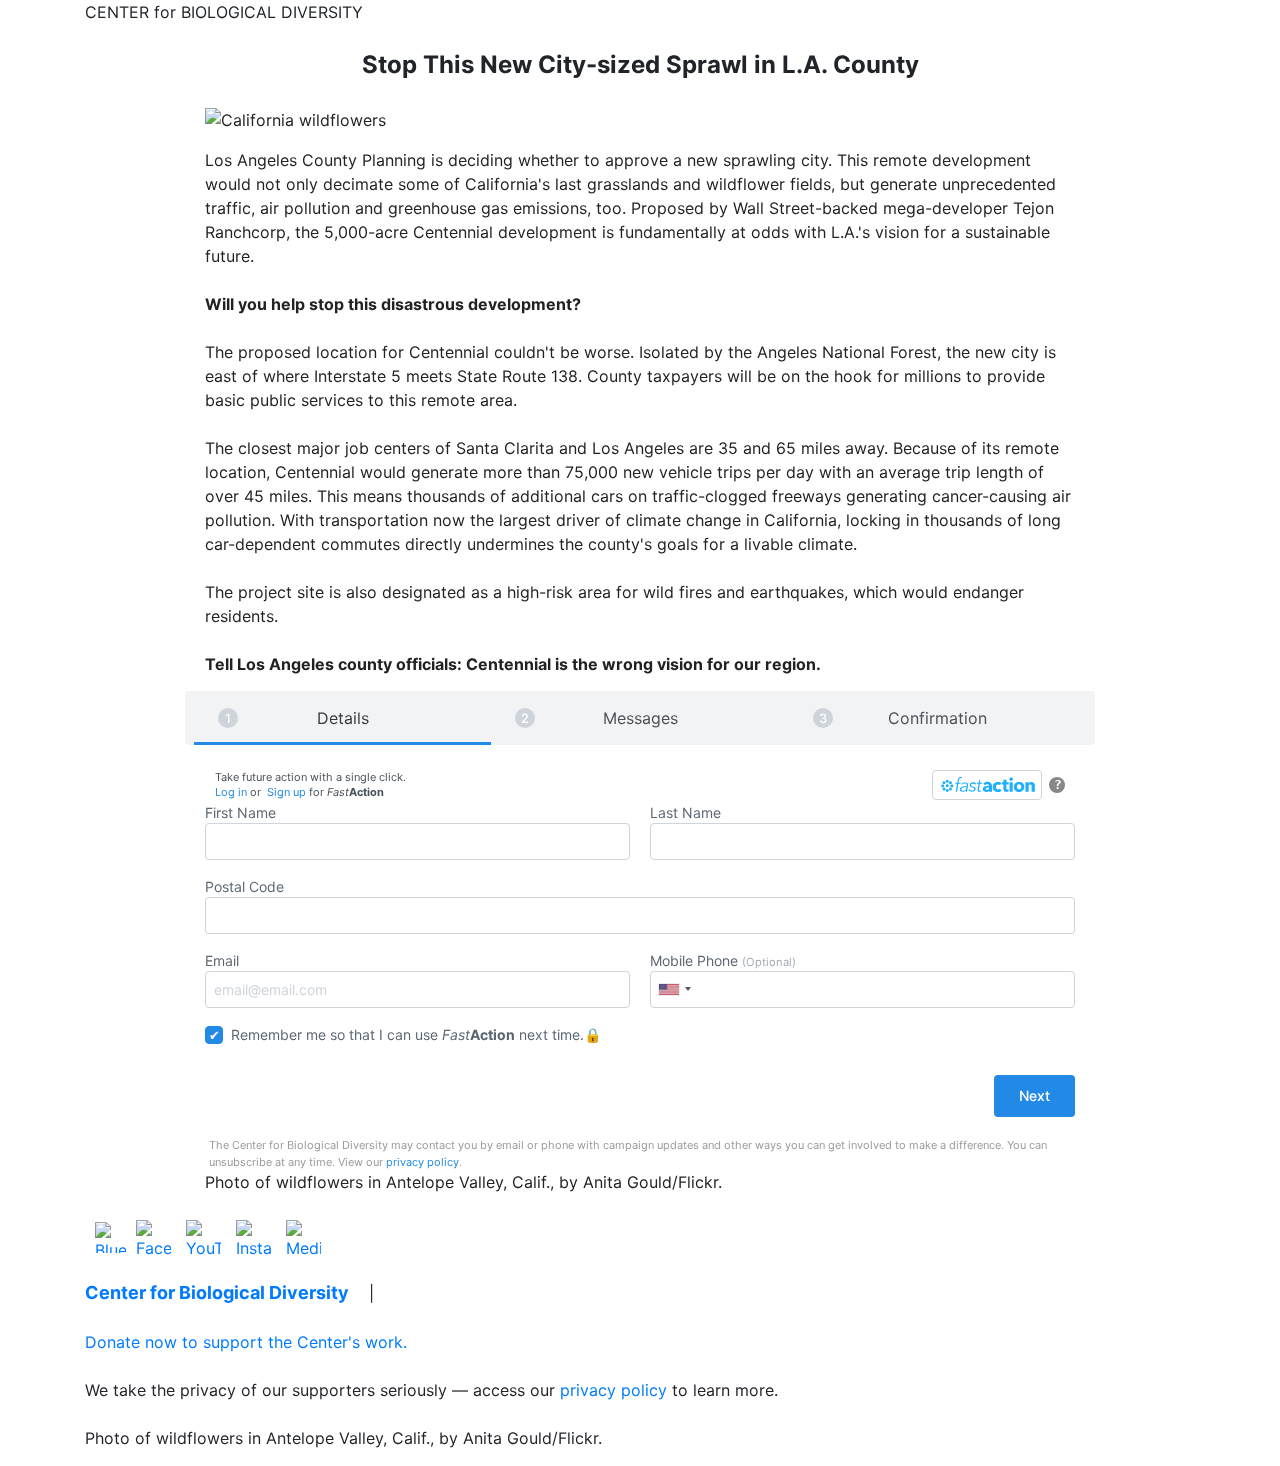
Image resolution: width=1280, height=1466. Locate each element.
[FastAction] (987, 785)
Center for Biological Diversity (217, 1292)
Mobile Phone (723, 960)
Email (222, 960)
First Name (240, 812)
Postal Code (244, 886)
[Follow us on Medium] (303, 1236)
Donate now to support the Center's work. (246, 1342)
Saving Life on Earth (480, 1292)
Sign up (286, 792)
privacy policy (422, 1162)
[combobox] (674, 989)
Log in (231, 792)
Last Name (685, 812)
